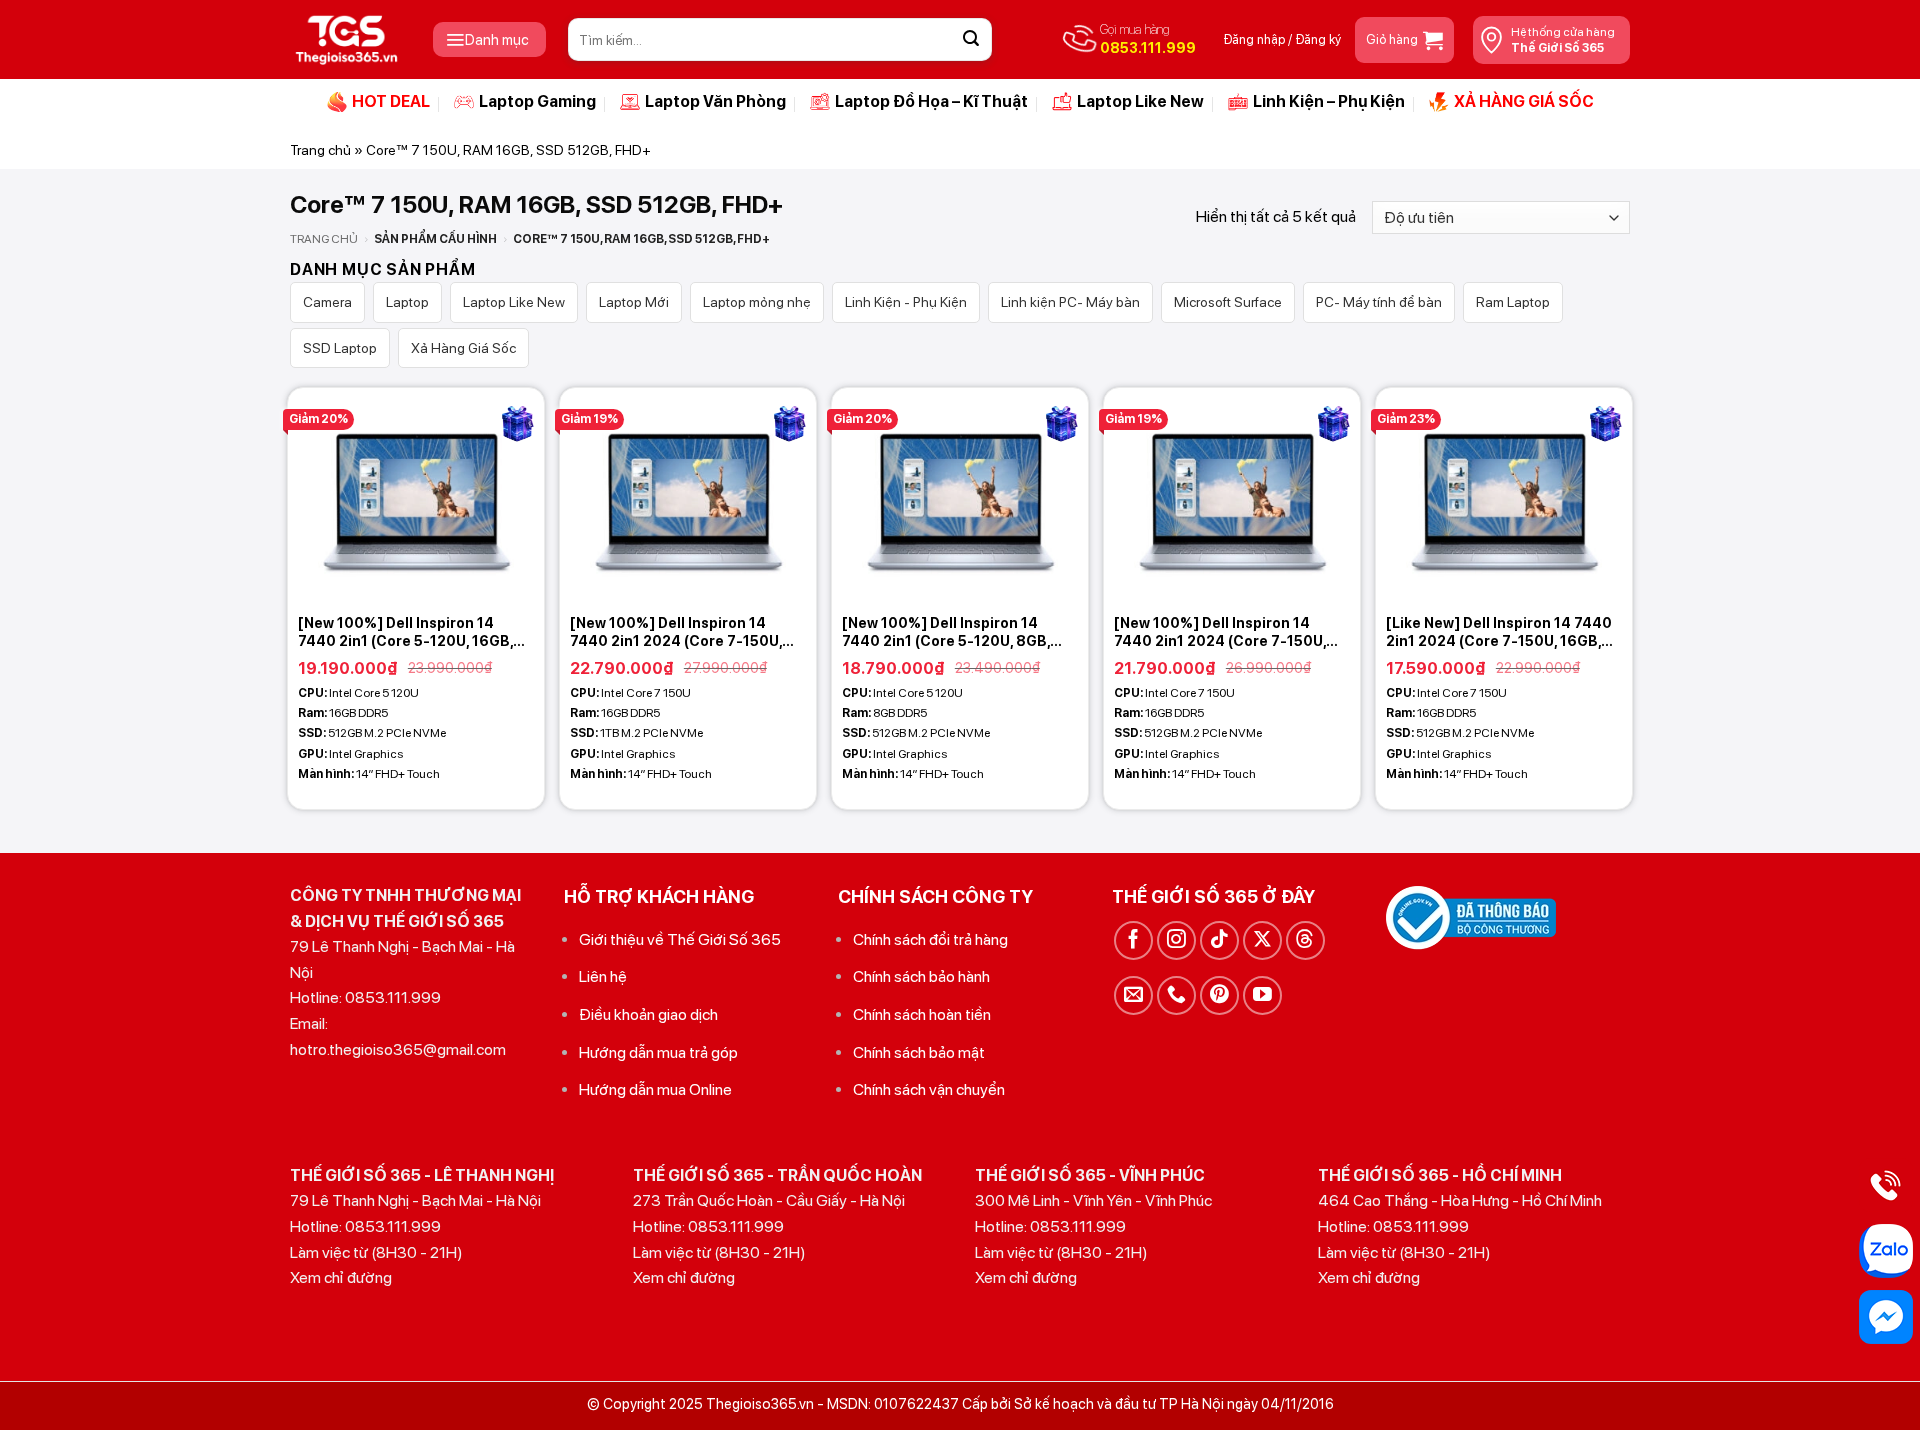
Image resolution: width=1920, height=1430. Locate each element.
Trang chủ (320, 150)
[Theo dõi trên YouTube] (1262, 995)
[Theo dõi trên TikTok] (1219, 940)
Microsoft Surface (1228, 302)
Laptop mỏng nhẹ (757, 302)
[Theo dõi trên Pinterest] (1219, 995)
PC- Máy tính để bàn (1379, 302)
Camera (327, 302)
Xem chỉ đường (341, 1277)
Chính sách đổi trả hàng (930, 939)
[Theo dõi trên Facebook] (1133, 940)
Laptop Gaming (537, 101)
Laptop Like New (1140, 101)
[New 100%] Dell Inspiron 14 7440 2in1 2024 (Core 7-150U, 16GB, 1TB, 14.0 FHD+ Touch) (676, 632)
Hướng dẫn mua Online (655, 1089)
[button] (489, 39)
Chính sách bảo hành (921, 976)
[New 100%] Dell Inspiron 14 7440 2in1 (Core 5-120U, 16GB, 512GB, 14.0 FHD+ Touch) (405, 632)
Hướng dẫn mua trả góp (658, 1052)
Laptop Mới (634, 302)
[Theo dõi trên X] (1262, 940)
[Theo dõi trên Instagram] (1176, 940)
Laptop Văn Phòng (715, 101)
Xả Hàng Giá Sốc (463, 348)
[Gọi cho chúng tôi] (1176, 995)
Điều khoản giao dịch (648, 1014)
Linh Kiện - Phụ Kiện (906, 302)
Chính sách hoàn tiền (922, 1014)
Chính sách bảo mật (919, 1052)
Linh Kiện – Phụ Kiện (1329, 101)
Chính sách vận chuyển (929, 1089)
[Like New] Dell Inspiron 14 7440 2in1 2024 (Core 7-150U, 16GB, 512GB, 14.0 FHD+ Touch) (1499, 632)
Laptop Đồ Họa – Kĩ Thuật (931, 101)
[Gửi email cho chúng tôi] (1133, 995)
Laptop (407, 302)
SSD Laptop (340, 348)
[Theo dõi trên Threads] (1305, 940)
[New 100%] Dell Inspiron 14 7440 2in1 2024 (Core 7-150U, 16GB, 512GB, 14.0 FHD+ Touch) (1224, 632)
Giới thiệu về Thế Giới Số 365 (680, 939)
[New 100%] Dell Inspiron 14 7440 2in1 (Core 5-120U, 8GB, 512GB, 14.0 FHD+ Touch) (946, 632)
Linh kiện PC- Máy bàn (1070, 302)
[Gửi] (971, 40)
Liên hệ (603, 976)
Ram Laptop (1513, 302)
